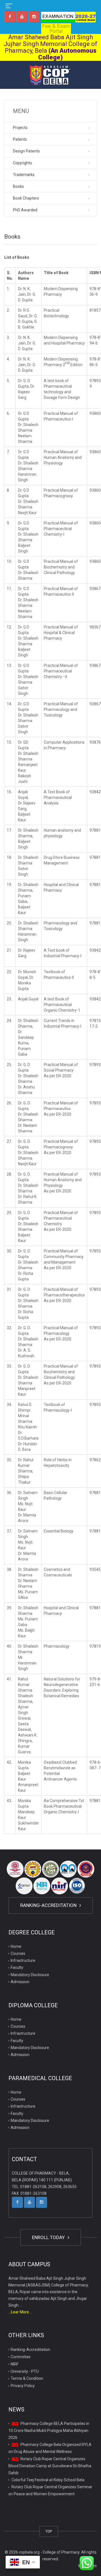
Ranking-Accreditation (49, 1905)
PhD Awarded (25, 210)
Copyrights (22, 163)
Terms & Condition (27, 2378)
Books (18, 186)
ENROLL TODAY (49, 2237)
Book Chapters (26, 198)
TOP (49, 2531)
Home (16, 1946)
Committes (21, 2357)
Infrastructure (23, 1960)
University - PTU (25, 2371)
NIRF (15, 2364)
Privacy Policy (23, 2386)
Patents (20, 139)
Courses (18, 1953)
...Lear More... (20, 2312)
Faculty (17, 1967)
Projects (20, 128)
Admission (20, 1982)
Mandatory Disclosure (30, 1975)
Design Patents (26, 151)
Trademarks (24, 175)
